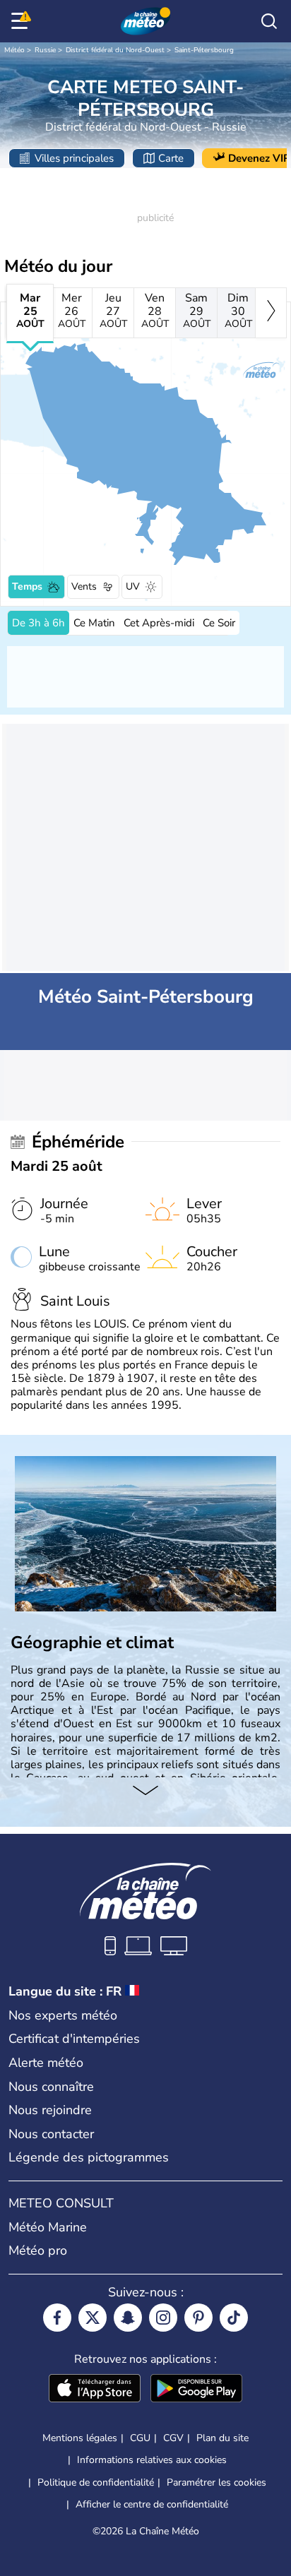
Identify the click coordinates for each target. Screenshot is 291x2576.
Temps (27, 586)
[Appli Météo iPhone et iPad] (95, 2390)
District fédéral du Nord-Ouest (115, 50)
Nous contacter (51, 2134)
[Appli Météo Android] (196, 2390)
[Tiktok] (234, 2318)
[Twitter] (93, 2318)
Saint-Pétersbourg (204, 50)
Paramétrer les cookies (216, 2483)
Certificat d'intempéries (74, 2039)
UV (133, 586)
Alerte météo (46, 2063)
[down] (145, 1791)
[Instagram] (163, 2318)
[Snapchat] (128, 2318)
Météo (14, 50)
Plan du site (222, 2438)
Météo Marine (48, 2227)
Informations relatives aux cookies (152, 2460)
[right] (271, 313)
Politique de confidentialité (96, 2482)
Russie (45, 50)
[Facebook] (57, 2318)
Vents (84, 586)
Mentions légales (80, 2438)
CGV (173, 2438)
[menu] (22, 21)
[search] (269, 21)
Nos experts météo (63, 2015)
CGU (140, 2438)
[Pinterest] (198, 2318)
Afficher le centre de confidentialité (152, 2505)
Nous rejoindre (50, 2110)
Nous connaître (51, 2087)
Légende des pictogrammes (89, 2157)
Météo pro (38, 2250)
